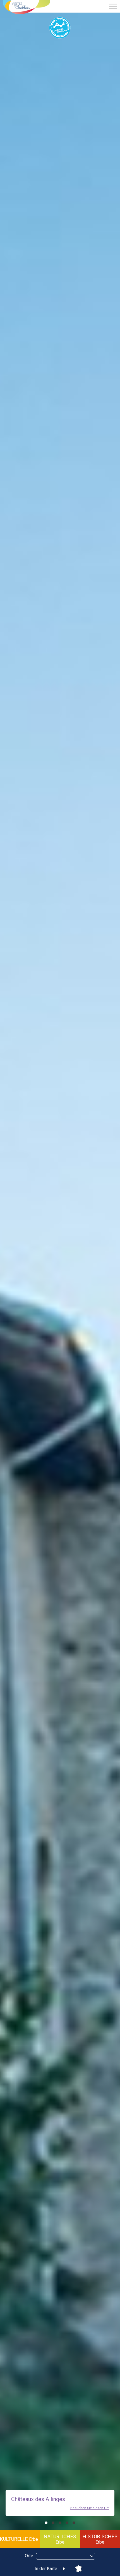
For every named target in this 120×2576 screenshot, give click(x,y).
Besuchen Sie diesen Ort (90, 2508)
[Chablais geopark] (60, 28)
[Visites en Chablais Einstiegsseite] (27, 8)
